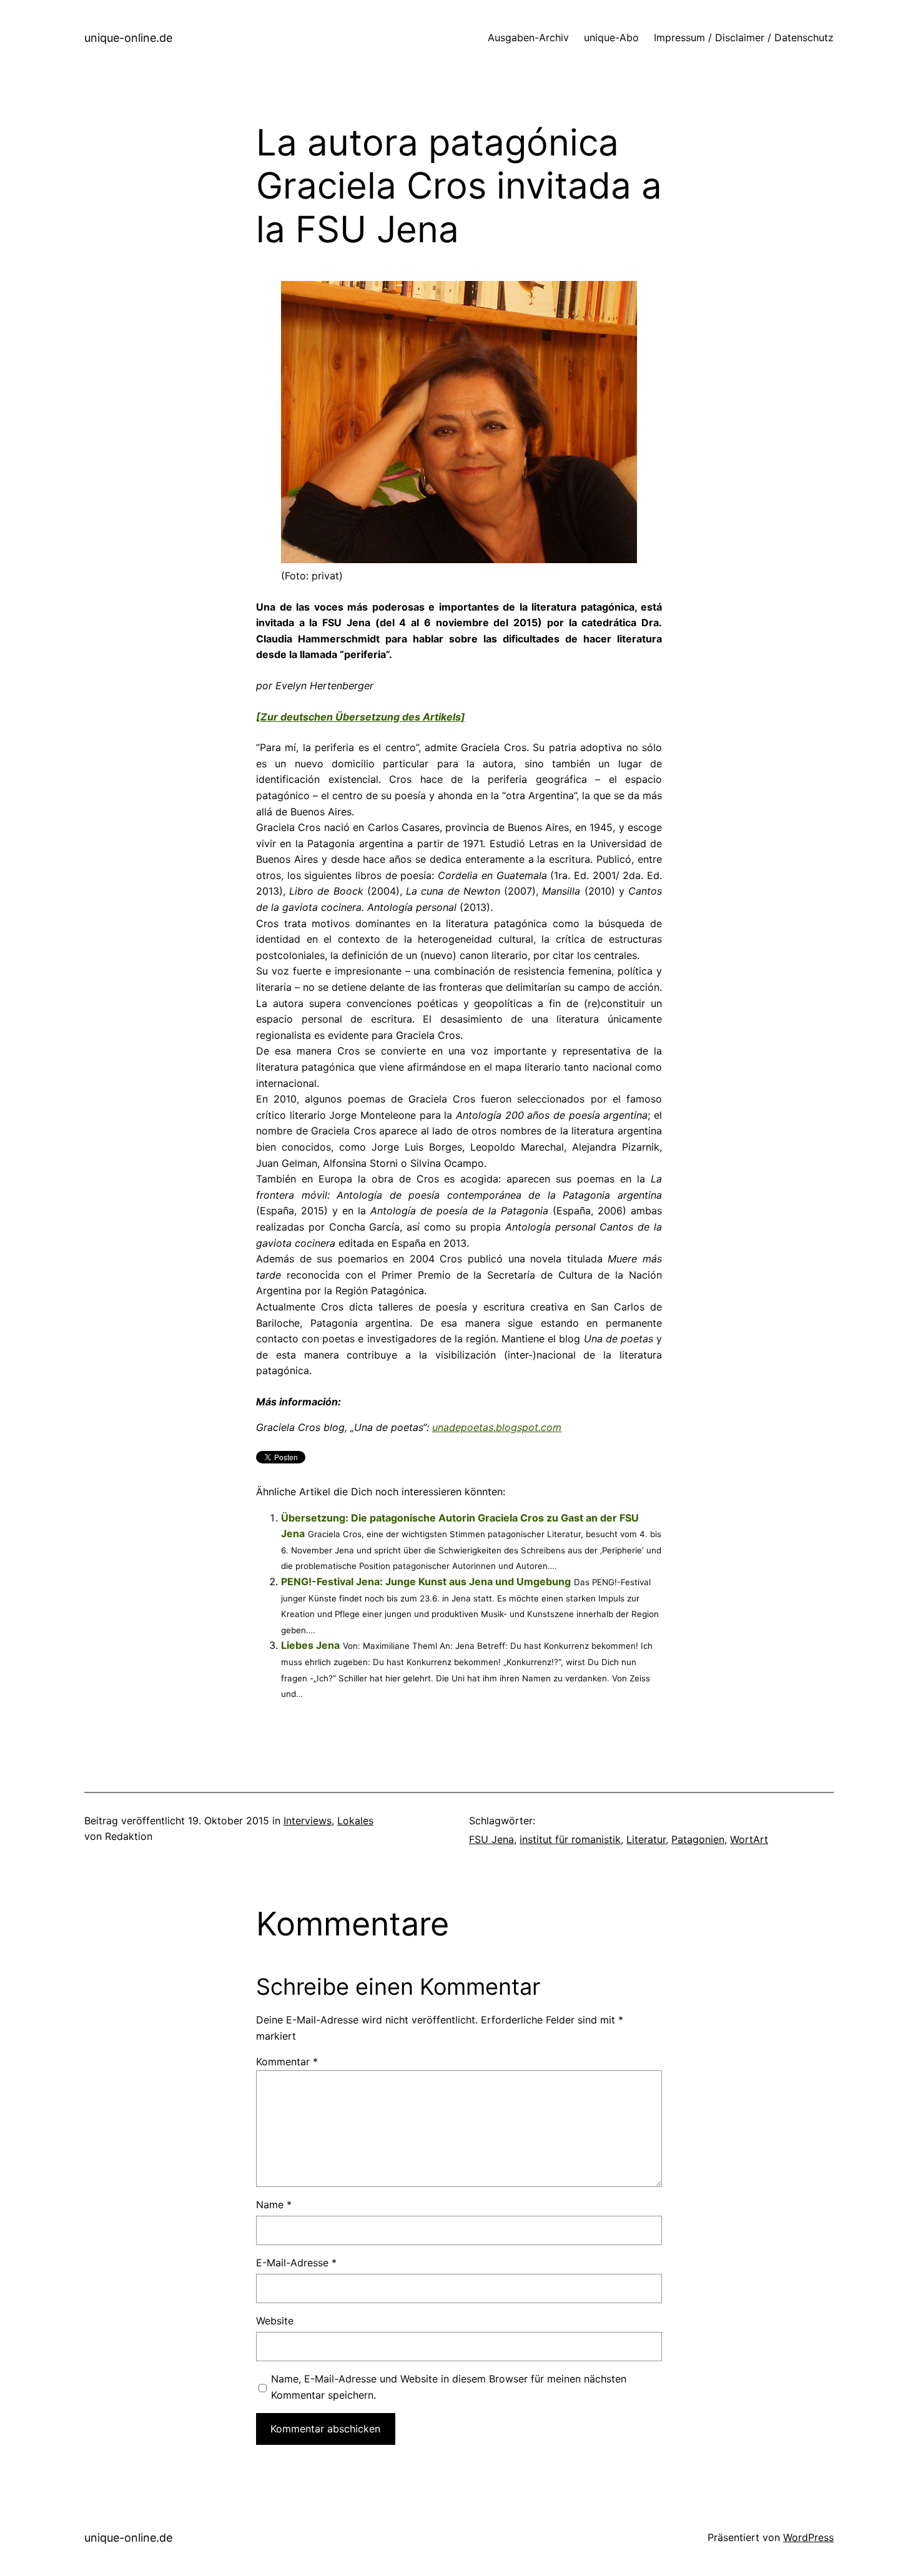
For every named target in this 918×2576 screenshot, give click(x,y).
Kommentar (287, 2062)
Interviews (308, 1821)
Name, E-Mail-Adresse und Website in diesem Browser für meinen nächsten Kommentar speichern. (449, 2387)
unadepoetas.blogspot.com (497, 1427)
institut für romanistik (570, 1839)
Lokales (355, 1821)
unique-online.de (128, 38)
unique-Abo (611, 37)
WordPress (808, 2537)
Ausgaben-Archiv (528, 37)
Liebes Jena (310, 1645)
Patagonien (698, 1839)
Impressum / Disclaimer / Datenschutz (744, 37)
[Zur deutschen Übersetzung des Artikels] (361, 717)
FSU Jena (491, 1839)
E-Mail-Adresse (296, 2263)
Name (274, 2205)
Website (275, 2321)
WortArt (749, 1839)
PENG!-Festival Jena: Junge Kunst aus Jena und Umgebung (426, 1581)
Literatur (646, 1839)
